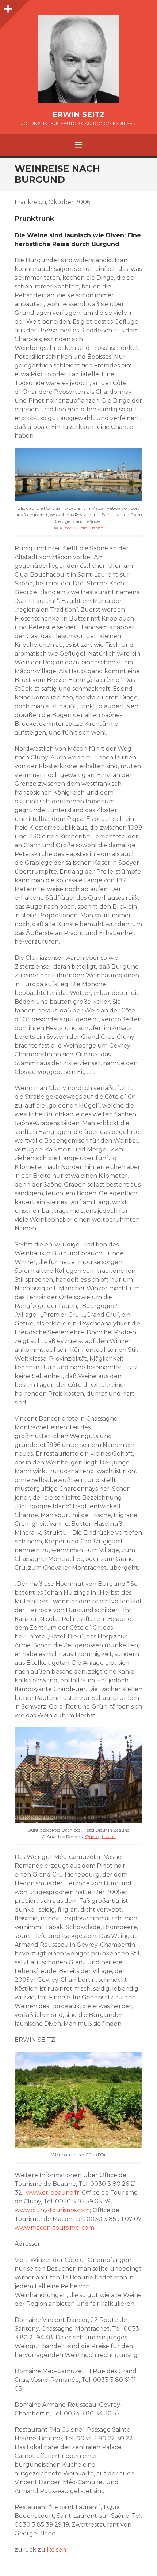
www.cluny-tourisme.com (52, 2210)
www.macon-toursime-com (54, 2228)
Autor (65, 528)
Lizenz (96, 528)
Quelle (81, 528)
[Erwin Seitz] (78, 59)
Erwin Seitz (78, 114)
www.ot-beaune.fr (53, 2193)
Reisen (56, 2549)
